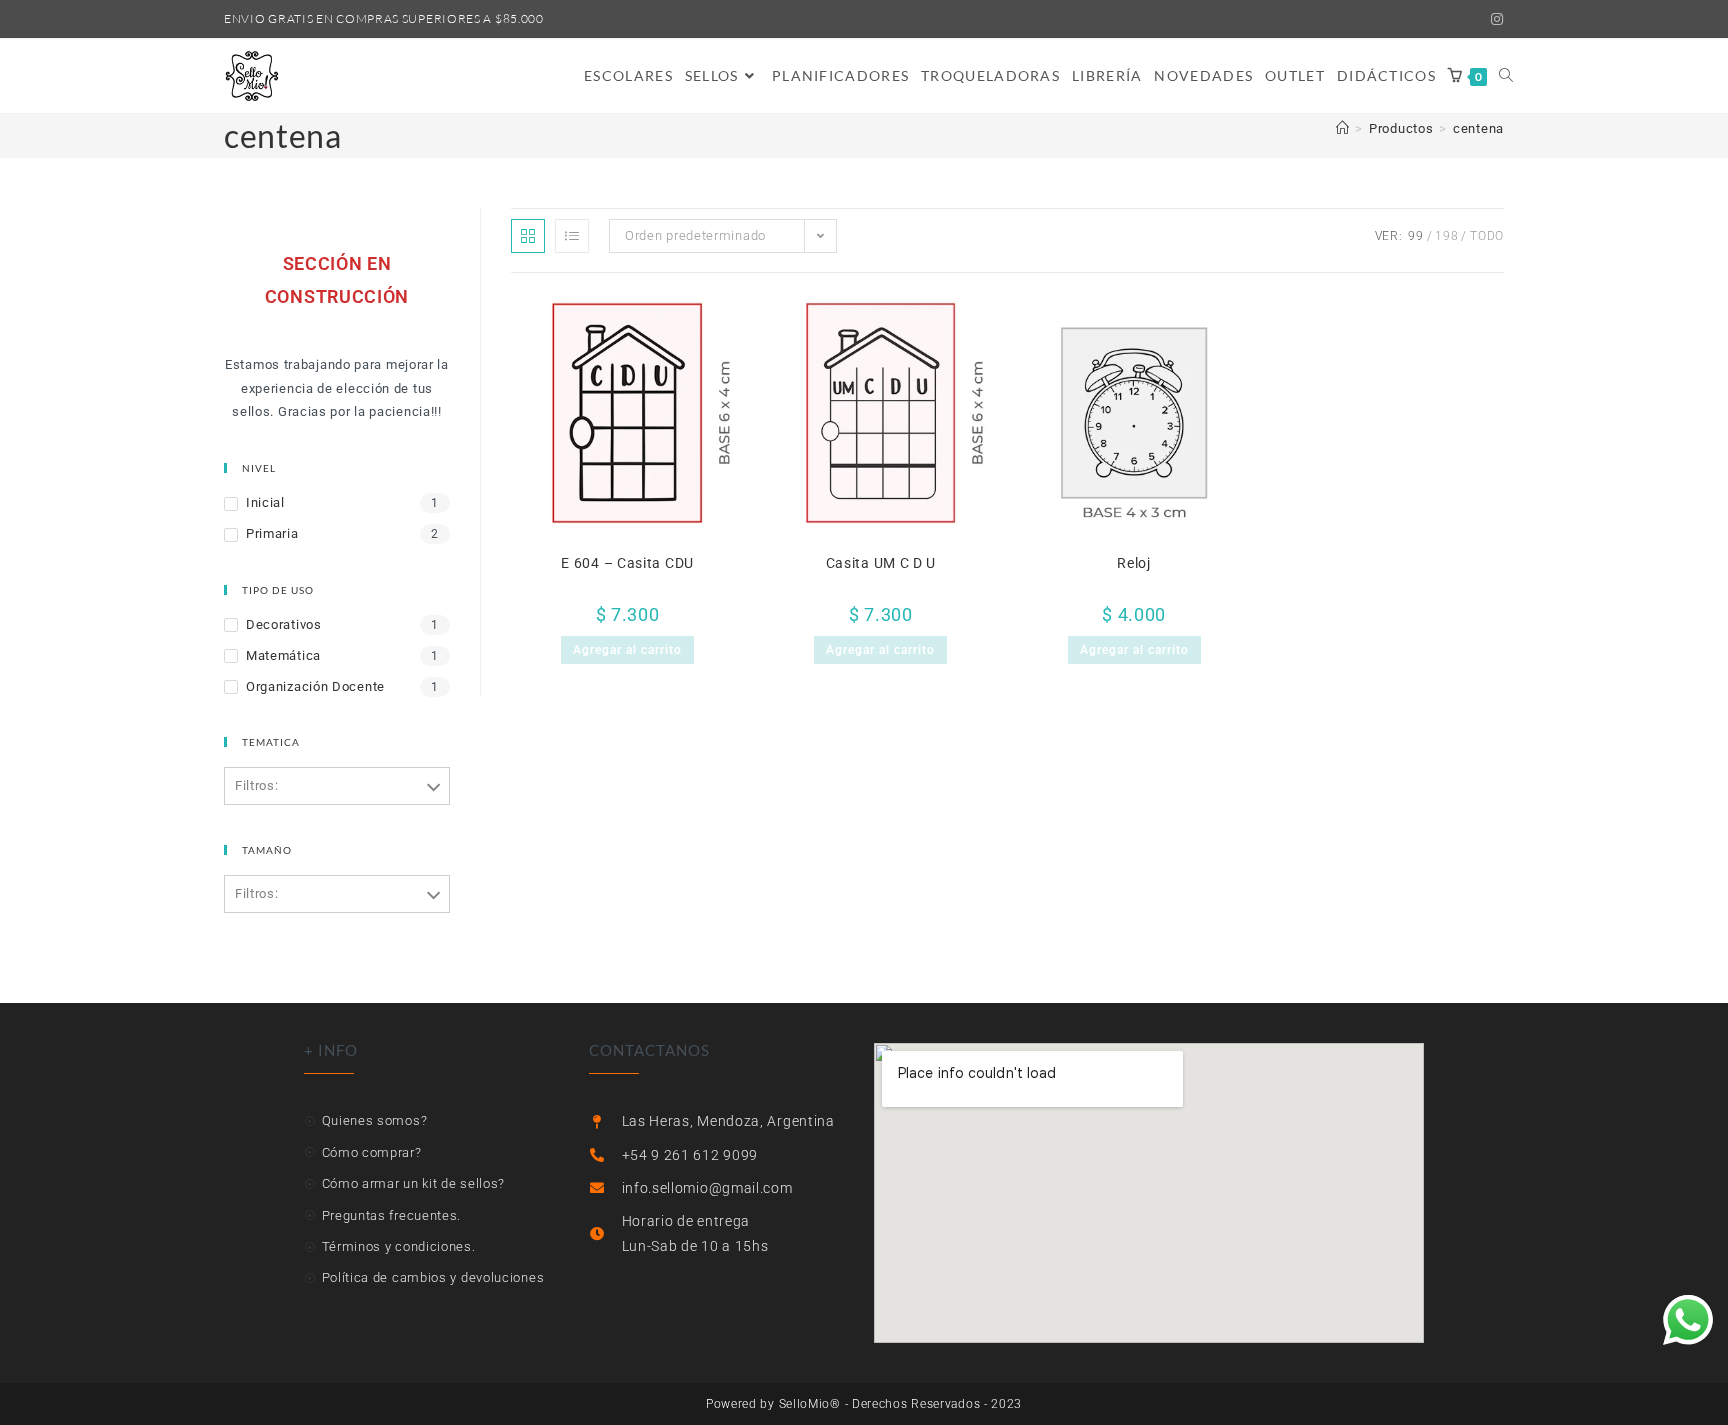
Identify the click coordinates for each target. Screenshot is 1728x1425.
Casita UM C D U (881, 563)
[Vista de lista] (572, 236)
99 (1415, 236)
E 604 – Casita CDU (627, 563)
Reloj (1134, 563)
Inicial (265, 502)
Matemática (283, 655)
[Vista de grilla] (528, 236)
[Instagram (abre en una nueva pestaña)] (1494, 19)
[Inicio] (1343, 128)
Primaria (272, 533)
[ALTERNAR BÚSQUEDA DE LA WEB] (1506, 76)
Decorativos (284, 624)
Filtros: (257, 785)
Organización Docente (315, 686)
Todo (1487, 236)
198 (1446, 236)
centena (1478, 128)
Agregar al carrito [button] (627, 650)
